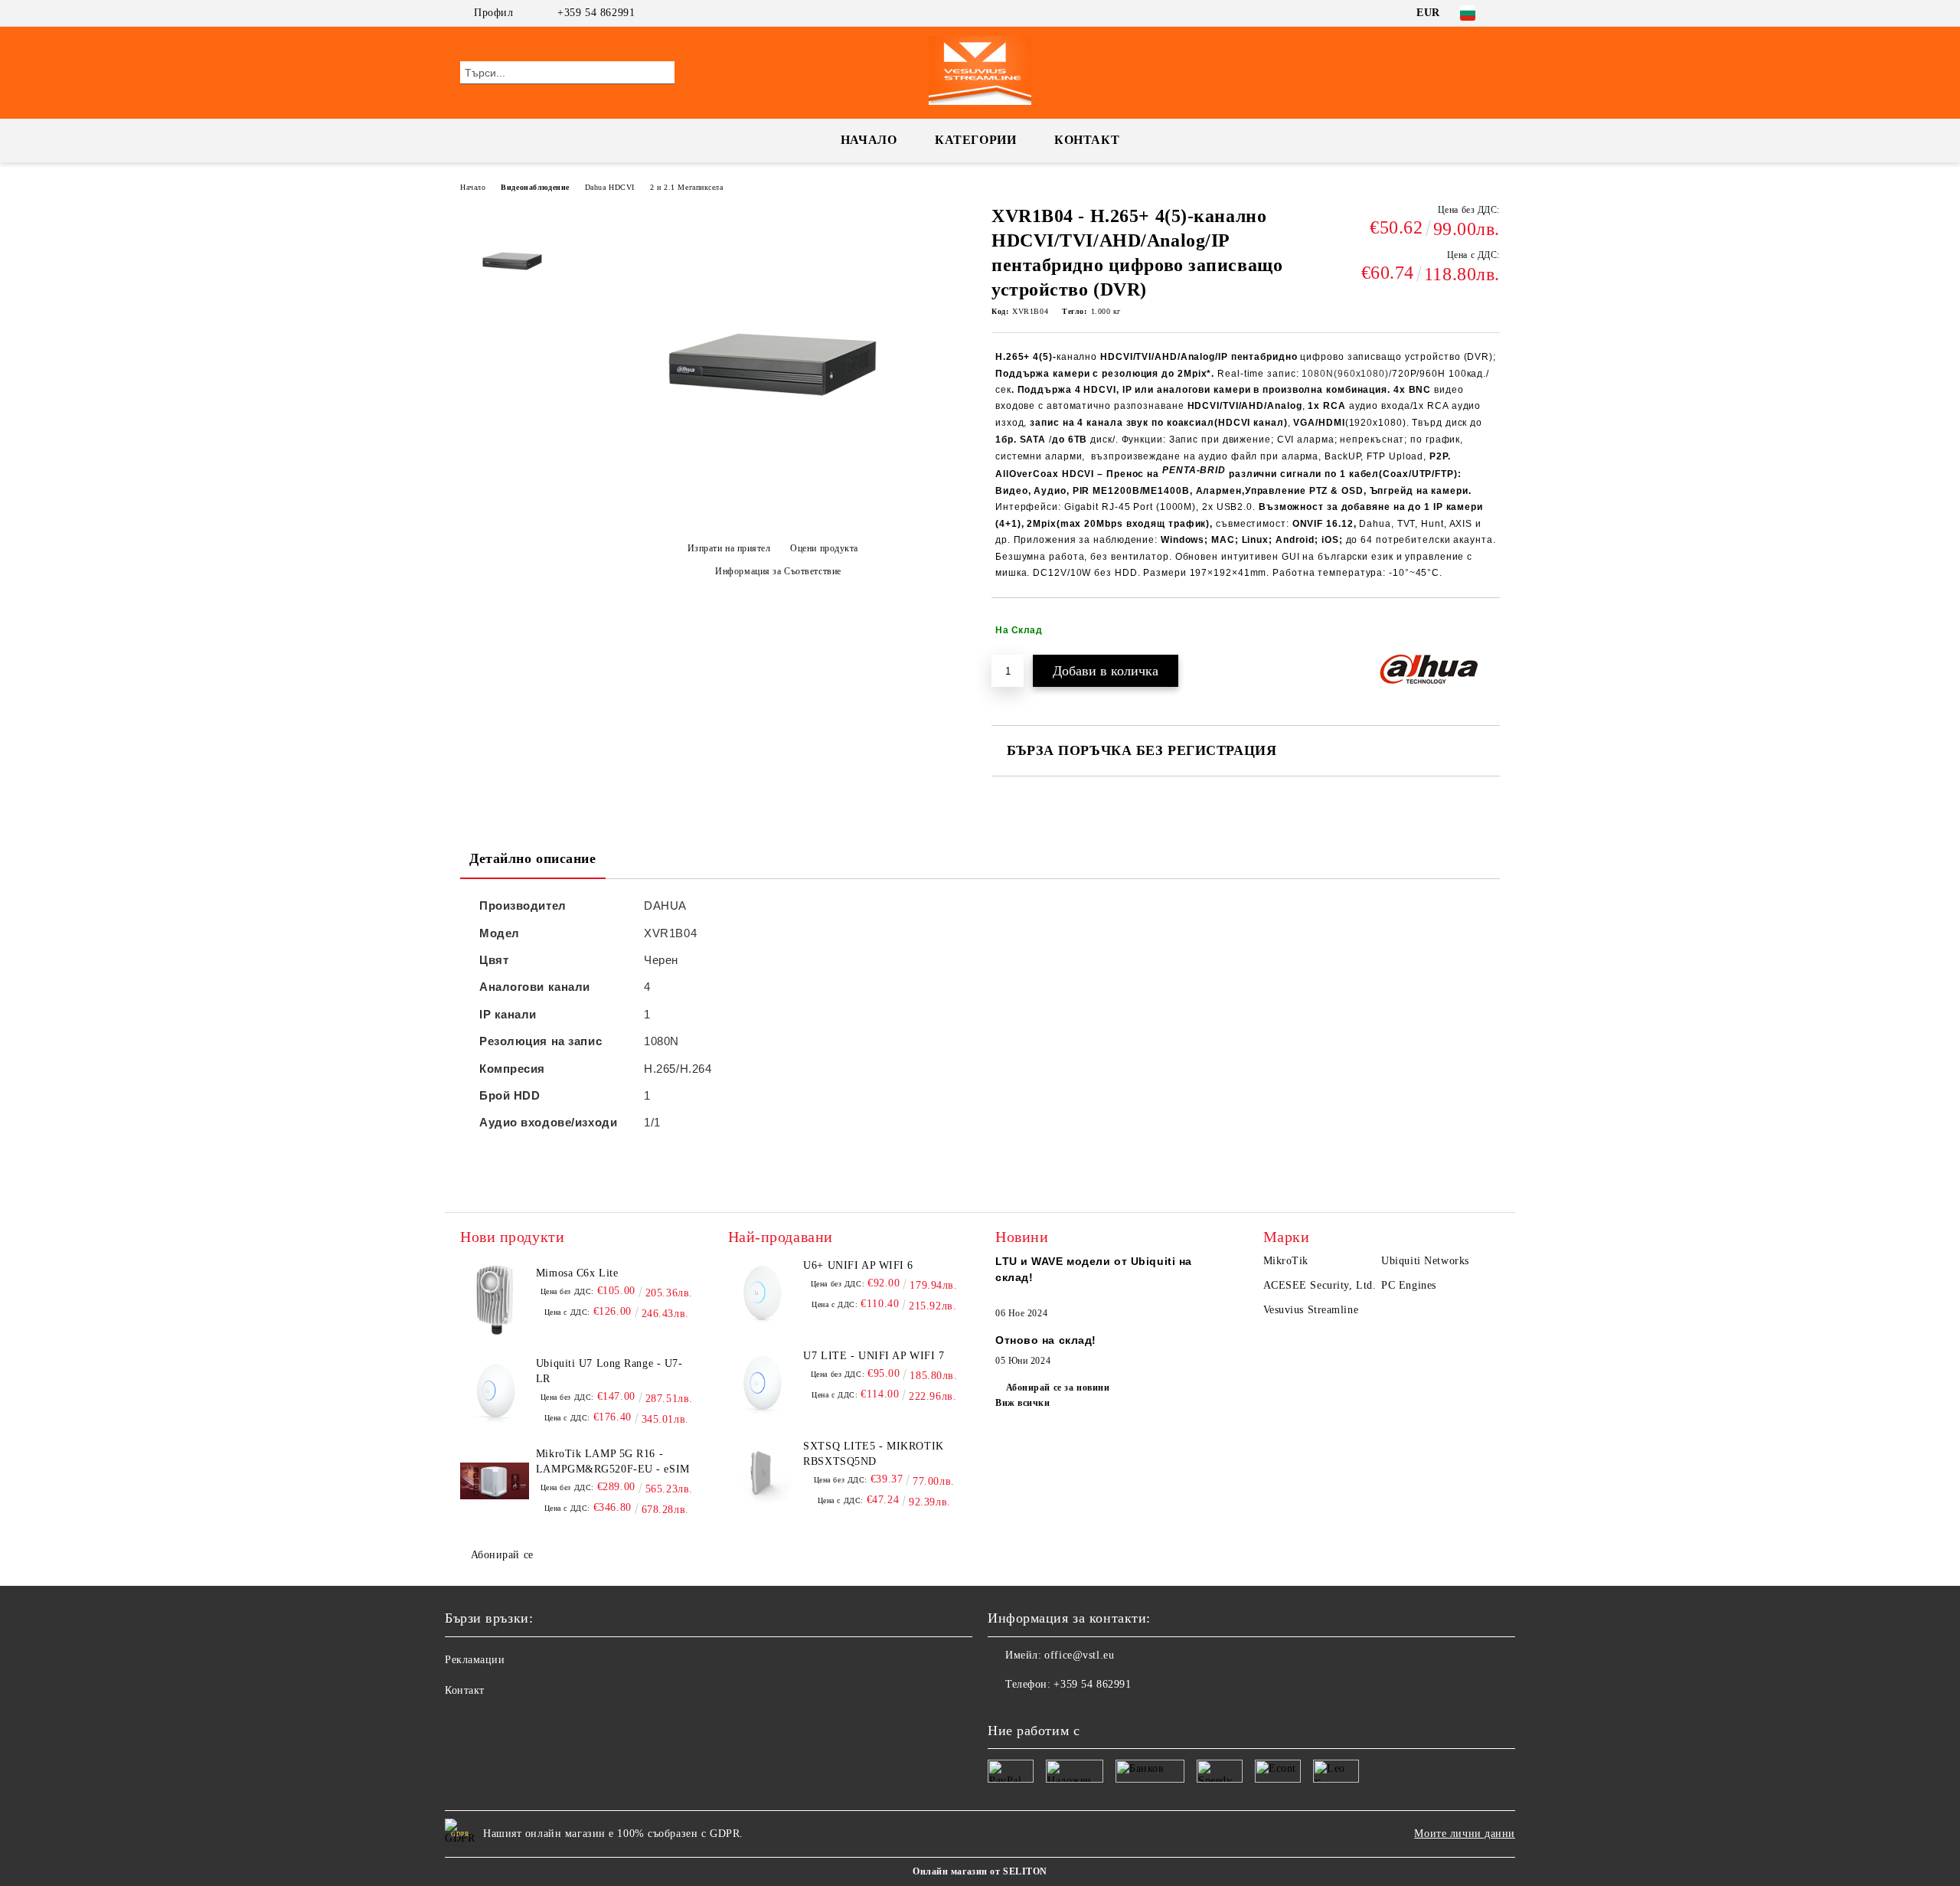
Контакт (1087, 140)
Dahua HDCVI (610, 187)
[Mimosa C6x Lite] (495, 1300)
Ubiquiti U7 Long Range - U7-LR (609, 1371)
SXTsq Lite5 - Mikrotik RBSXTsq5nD (873, 1454)
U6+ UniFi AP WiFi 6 (858, 1265)
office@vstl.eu (1079, 1655)
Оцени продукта (824, 548)
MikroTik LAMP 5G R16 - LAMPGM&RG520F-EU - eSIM (613, 1461)
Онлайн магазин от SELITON (980, 1871)
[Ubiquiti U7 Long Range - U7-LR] (495, 1391)
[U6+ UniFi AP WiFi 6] (763, 1293)
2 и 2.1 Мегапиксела (687, 187)
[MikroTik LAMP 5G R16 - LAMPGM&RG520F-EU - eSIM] (495, 1481)
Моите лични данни (1465, 1834)
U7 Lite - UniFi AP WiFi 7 (874, 1356)
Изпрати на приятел (729, 548)
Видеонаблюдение (535, 187)
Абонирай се (502, 1555)
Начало (869, 140)
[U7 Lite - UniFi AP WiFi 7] (763, 1383)
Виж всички (1023, 1403)
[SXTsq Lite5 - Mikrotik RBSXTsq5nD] (763, 1473)
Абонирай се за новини (1058, 1388)
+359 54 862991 (596, 13)
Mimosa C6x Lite (577, 1273)
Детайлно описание (533, 858)
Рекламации (475, 1660)
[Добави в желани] (1489, 630)
